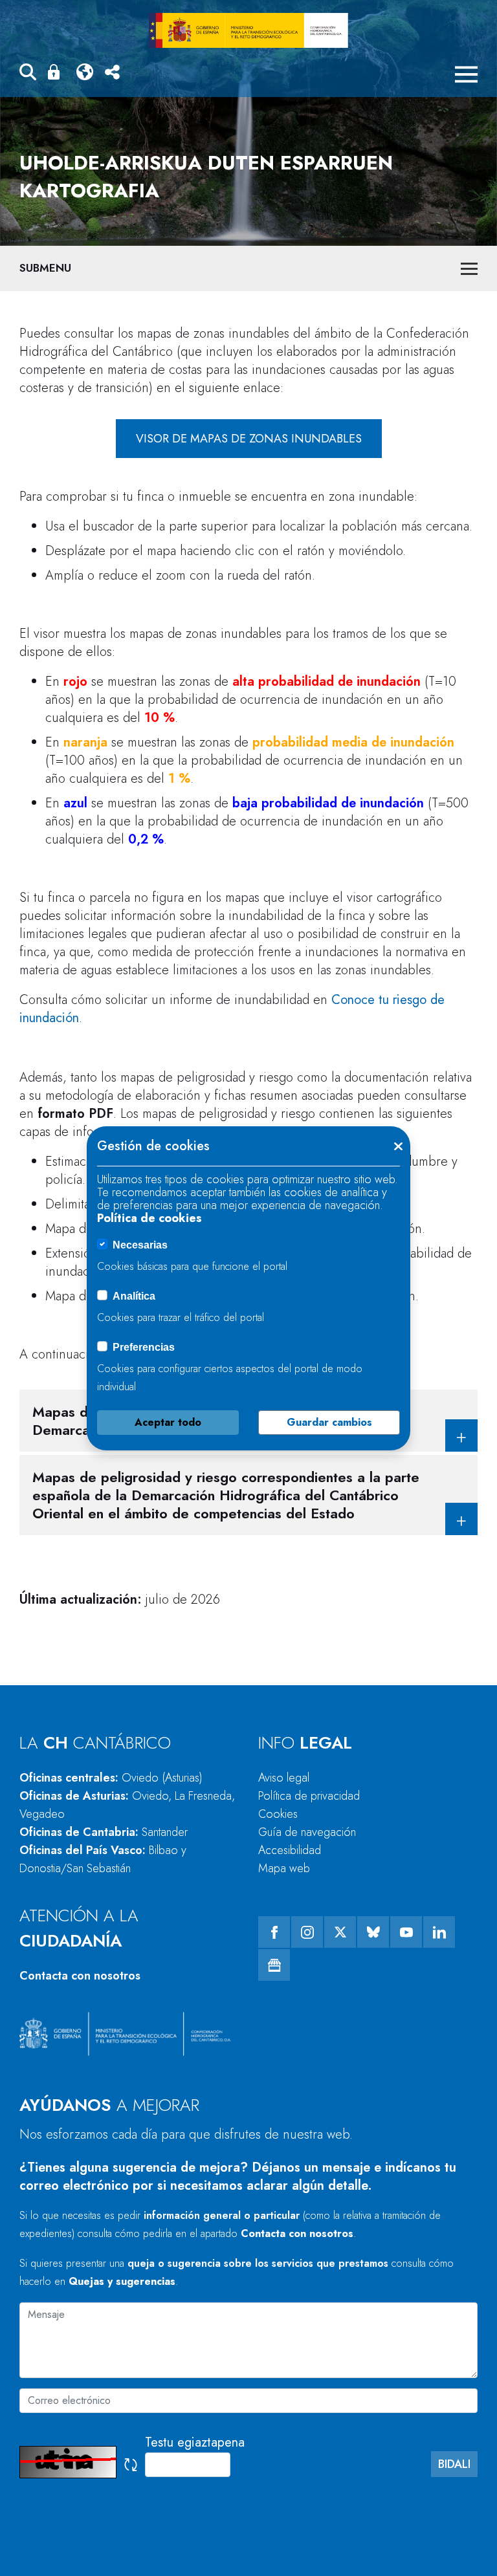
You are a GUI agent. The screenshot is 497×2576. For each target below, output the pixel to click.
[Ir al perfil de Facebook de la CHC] (274, 1932)
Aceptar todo (168, 1422)
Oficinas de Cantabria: (104, 1832)
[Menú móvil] (466, 74)
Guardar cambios (329, 1422)
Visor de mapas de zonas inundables (249, 439)
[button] (28, 74)
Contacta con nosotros (80, 1976)
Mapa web (284, 1868)
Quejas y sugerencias (122, 2281)
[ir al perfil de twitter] (340, 1932)
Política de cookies (149, 1218)
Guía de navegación (307, 1832)
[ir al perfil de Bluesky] (373, 1932)
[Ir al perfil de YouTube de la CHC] (406, 1932)
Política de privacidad (309, 1796)
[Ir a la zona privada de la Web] (56, 72)
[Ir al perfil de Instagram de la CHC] (307, 1932)
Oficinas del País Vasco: (103, 1859)
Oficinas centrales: (111, 1778)
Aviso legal (284, 1778)
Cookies (278, 1814)
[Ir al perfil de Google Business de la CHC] (274, 1965)
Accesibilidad (290, 1850)
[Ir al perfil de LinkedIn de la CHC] (439, 1932)
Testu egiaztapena (195, 2442)
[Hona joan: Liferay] (248, 30)
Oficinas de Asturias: (127, 1805)
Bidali (454, 2464)
